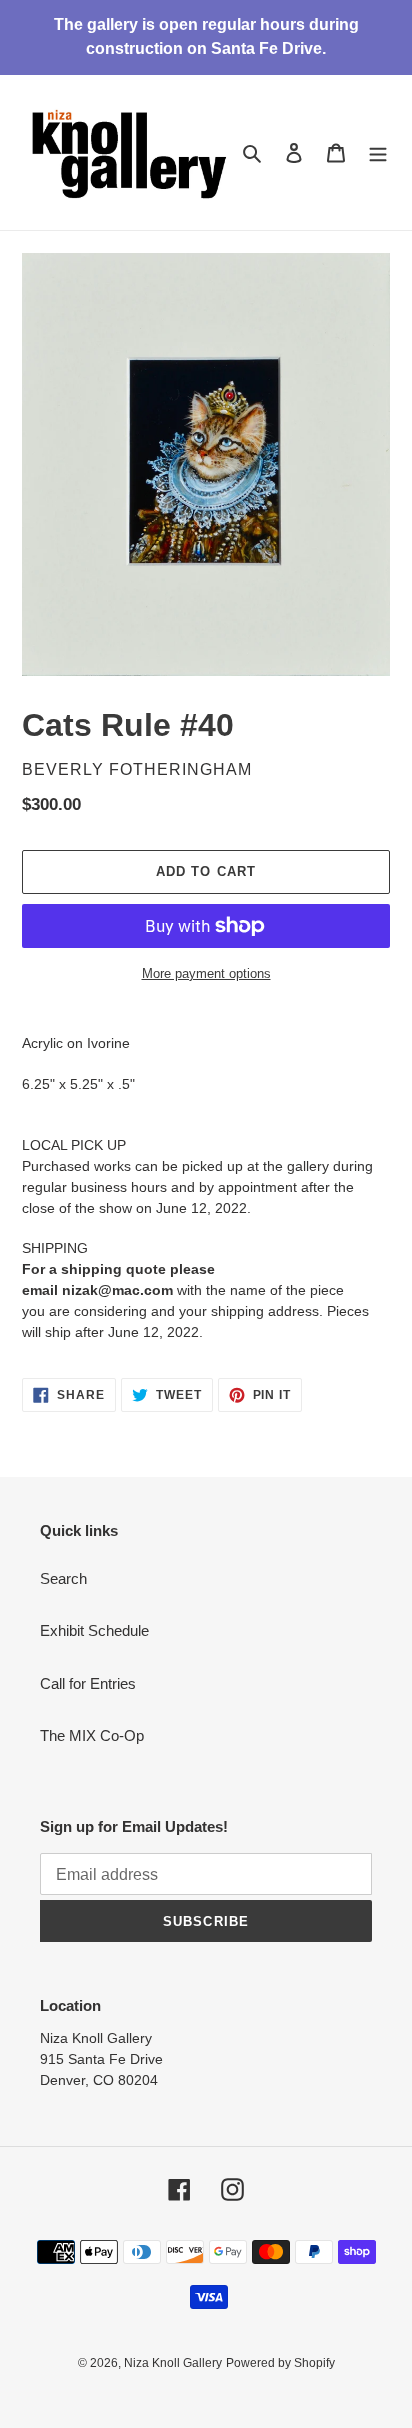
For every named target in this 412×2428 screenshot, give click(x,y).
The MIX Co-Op (92, 1735)
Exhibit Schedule (94, 1630)
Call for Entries (88, 1683)
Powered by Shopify (280, 2363)
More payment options (206, 973)
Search (63, 1578)
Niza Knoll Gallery (173, 2363)
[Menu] (378, 152)
